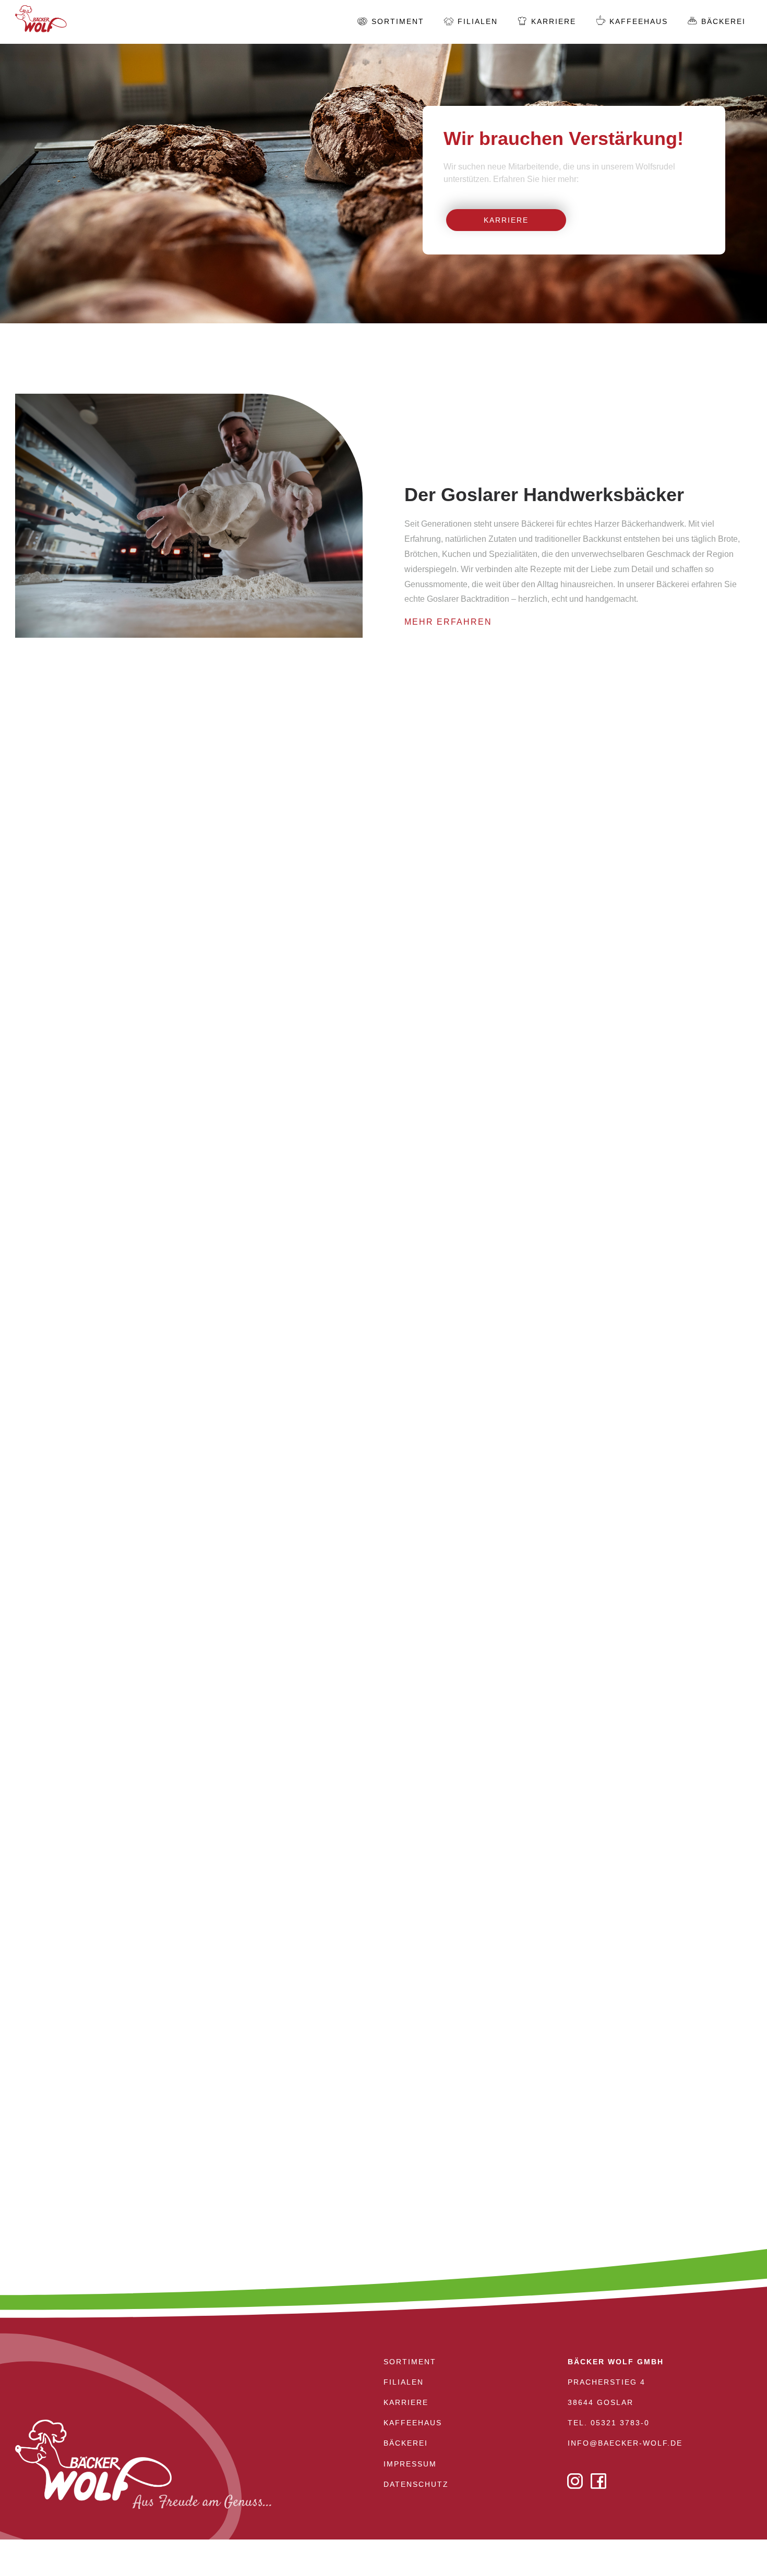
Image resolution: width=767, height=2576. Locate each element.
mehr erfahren (448, 622)
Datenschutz (416, 2484)
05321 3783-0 (620, 2423)
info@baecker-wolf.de (625, 2443)
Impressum (410, 2464)
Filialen (478, 21)
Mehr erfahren (483, 911)
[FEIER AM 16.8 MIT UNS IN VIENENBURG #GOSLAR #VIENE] (131, 2019)
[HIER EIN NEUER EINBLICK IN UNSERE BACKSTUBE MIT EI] (636, 2019)
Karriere (506, 220)
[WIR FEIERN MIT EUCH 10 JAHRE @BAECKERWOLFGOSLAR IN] (383, 2019)
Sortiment (398, 21)
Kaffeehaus (639, 21)
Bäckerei (723, 21)
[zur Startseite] (41, 27)
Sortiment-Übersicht (383, 1332)
